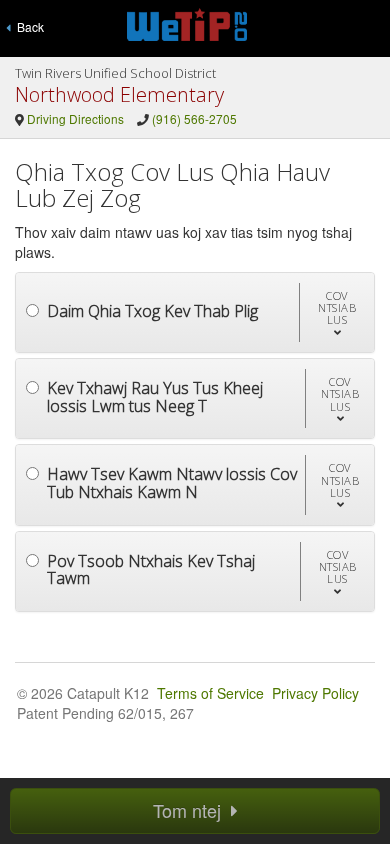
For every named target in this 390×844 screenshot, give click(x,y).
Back (27, 26)
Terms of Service (210, 693)
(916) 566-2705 (194, 118)
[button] (336, 312)
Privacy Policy (315, 693)
